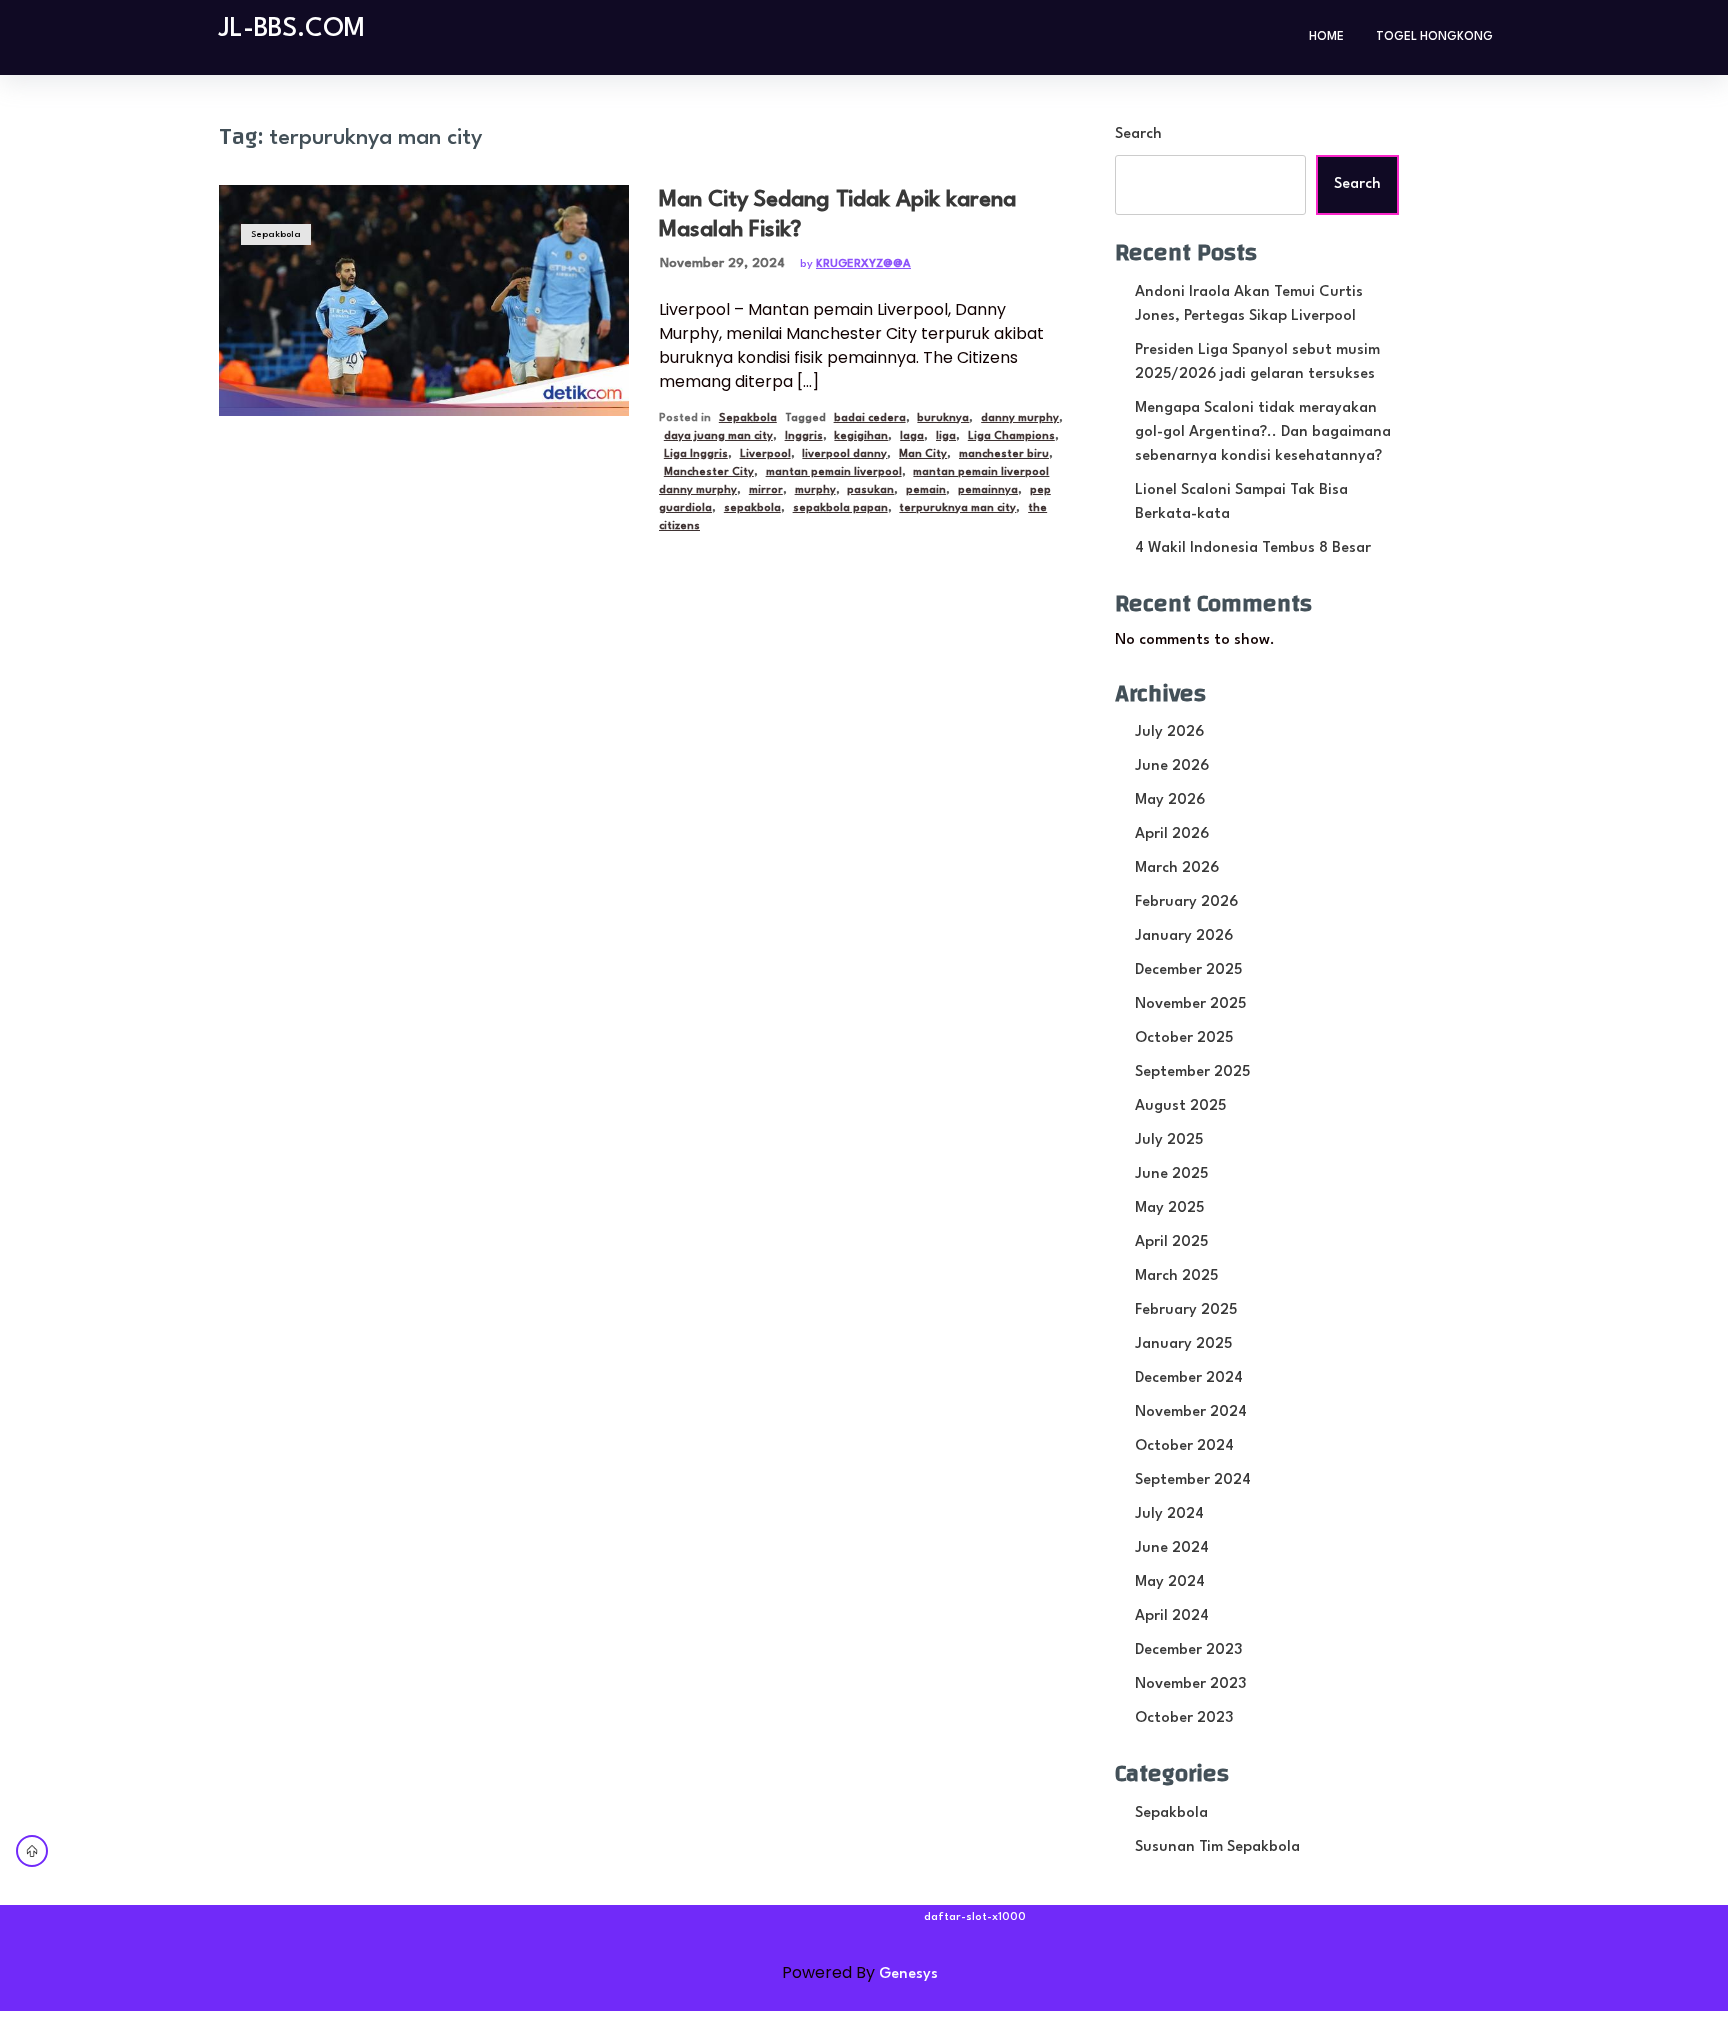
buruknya (943, 418)
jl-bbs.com (292, 29)
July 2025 (1169, 1140)
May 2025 (1169, 1208)
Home (1326, 37)
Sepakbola (276, 234)
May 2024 (1170, 1582)
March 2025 (1176, 1276)
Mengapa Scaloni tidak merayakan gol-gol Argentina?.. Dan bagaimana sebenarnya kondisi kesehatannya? (1263, 432)
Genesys (908, 1974)
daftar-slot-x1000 (975, 1917)
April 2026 (1172, 834)
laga (912, 436)
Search (1138, 134)
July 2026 (1169, 732)
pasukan (870, 490)
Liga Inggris (696, 454)
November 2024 (1191, 1412)
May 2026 (1170, 800)
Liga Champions (1011, 436)
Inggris (804, 436)
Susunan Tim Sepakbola (1217, 1847)
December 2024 (1189, 1378)
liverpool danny (844, 454)
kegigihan (861, 436)
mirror (766, 490)
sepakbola (752, 508)
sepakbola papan (840, 508)
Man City (923, 454)
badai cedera (870, 418)
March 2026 (1177, 868)
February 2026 (1186, 902)
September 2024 (1193, 1480)
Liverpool (765, 454)
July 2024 (1169, 1514)
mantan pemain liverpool (834, 472)
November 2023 (1190, 1684)
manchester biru (1004, 454)
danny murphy (1020, 418)
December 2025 (1188, 970)
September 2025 (1192, 1072)
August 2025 (1180, 1106)
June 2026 (1172, 766)
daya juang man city (718, 436)
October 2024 (1184, 1446)
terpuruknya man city (957, 508)
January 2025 (1183, 1344)
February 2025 (1186, 1310)
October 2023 (1184, 1718)
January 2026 (1184, 936)
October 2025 (1184, 1038)
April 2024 (1172, 1616)
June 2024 (1172, 1548)
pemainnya (988, 490)
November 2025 (1190, 1004)
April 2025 (1171, 1242)
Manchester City (709, 472)
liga (946, 436)
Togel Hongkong (1434, 37)
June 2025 (1171, 1174)
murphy (815, 490)
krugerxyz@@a (863, 264)
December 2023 (1188, 1650)
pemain (926, 490)
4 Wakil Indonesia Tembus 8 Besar (1253, 548)
